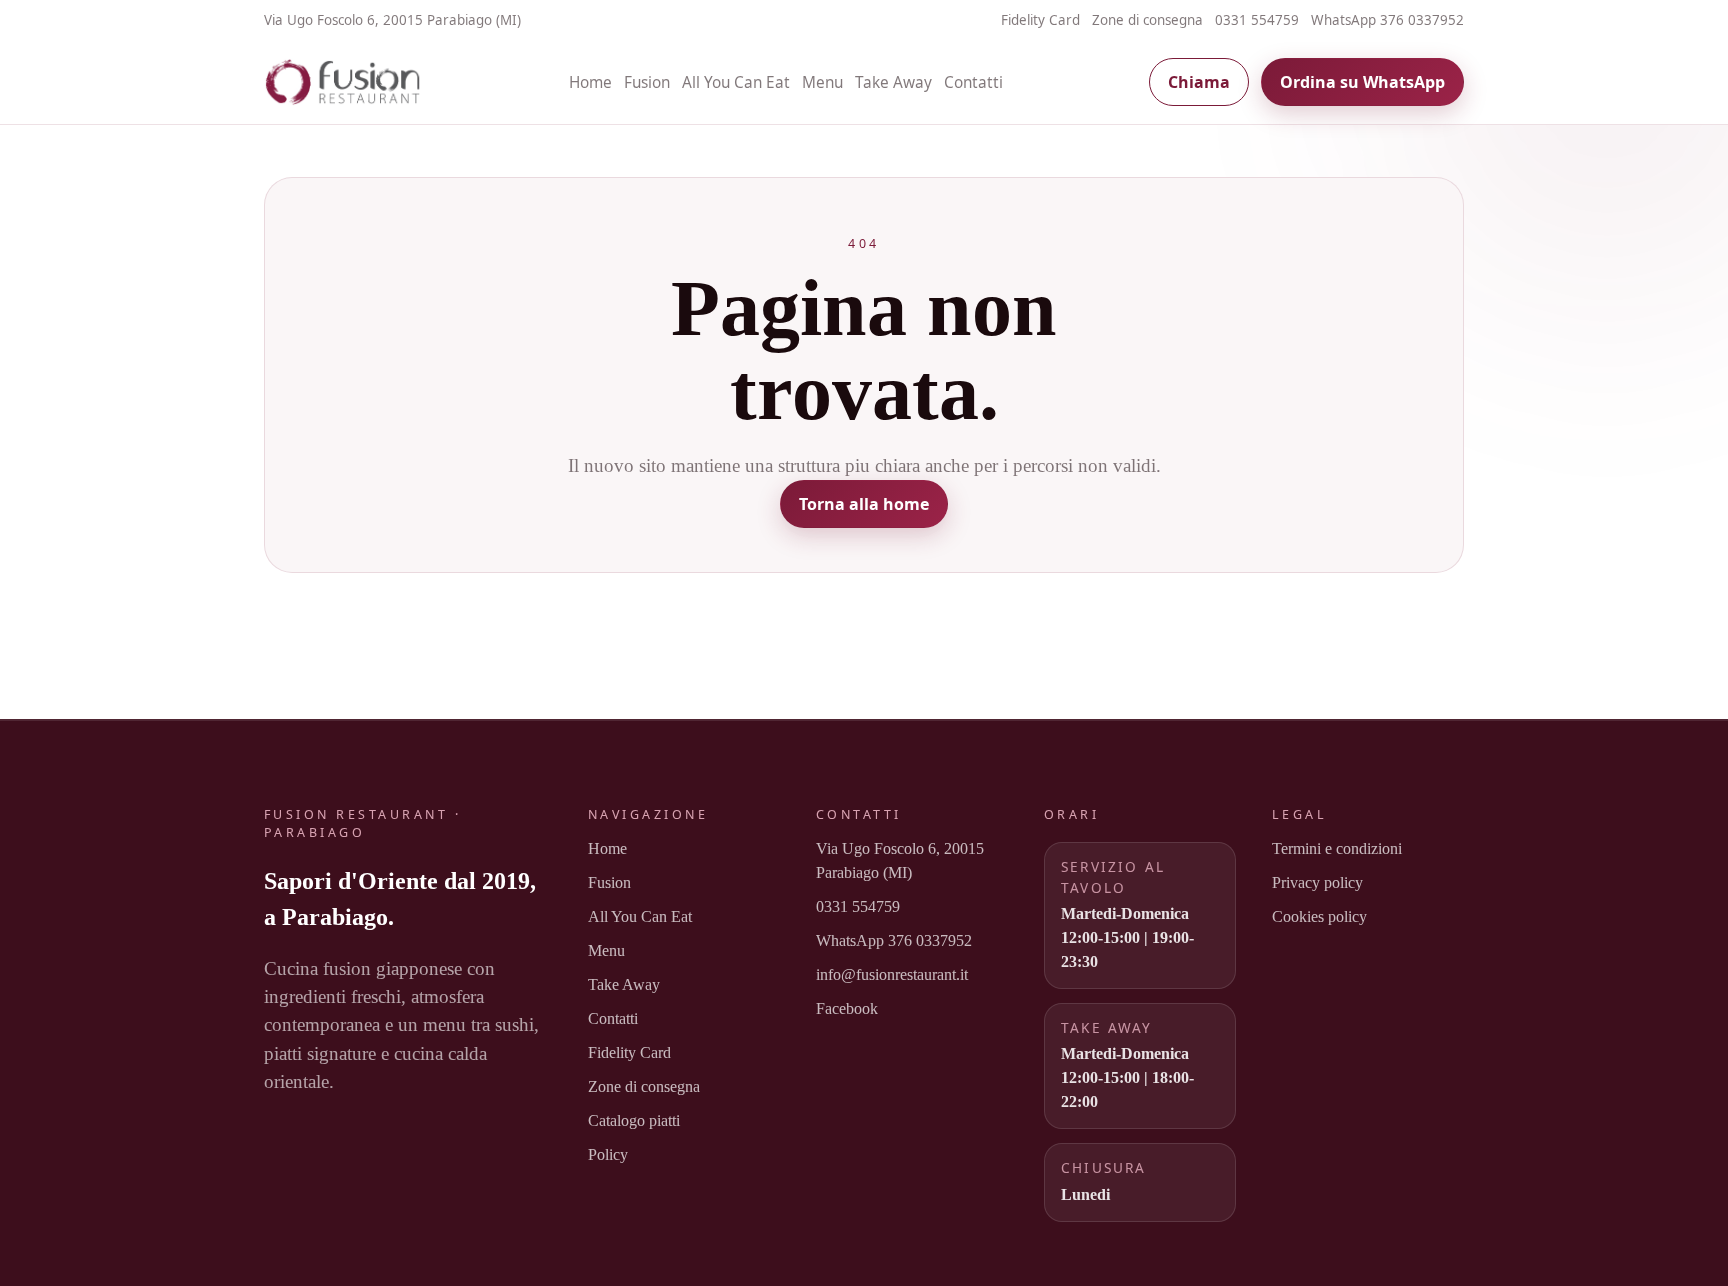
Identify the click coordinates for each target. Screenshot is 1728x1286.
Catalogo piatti (634, 1120)
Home (590, 82)
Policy (608, 1154)
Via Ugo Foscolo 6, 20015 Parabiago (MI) (900, 860)
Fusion (647, 82)
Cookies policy (1319, 916)
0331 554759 (1257, 20)
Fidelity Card (1040, 20)
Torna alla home (864, 504)
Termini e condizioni (1337, 848)
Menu (822, 82)
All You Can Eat (736, 82)
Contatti (973, 82)
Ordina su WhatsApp (1362, 82)
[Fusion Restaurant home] (344, 82)
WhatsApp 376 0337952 (1387, 20)
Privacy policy (1317, 882)
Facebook (847, 1008)
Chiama (1199, 82)
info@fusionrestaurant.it (892, 974)
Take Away (893, 82)
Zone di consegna (1147, 20)
